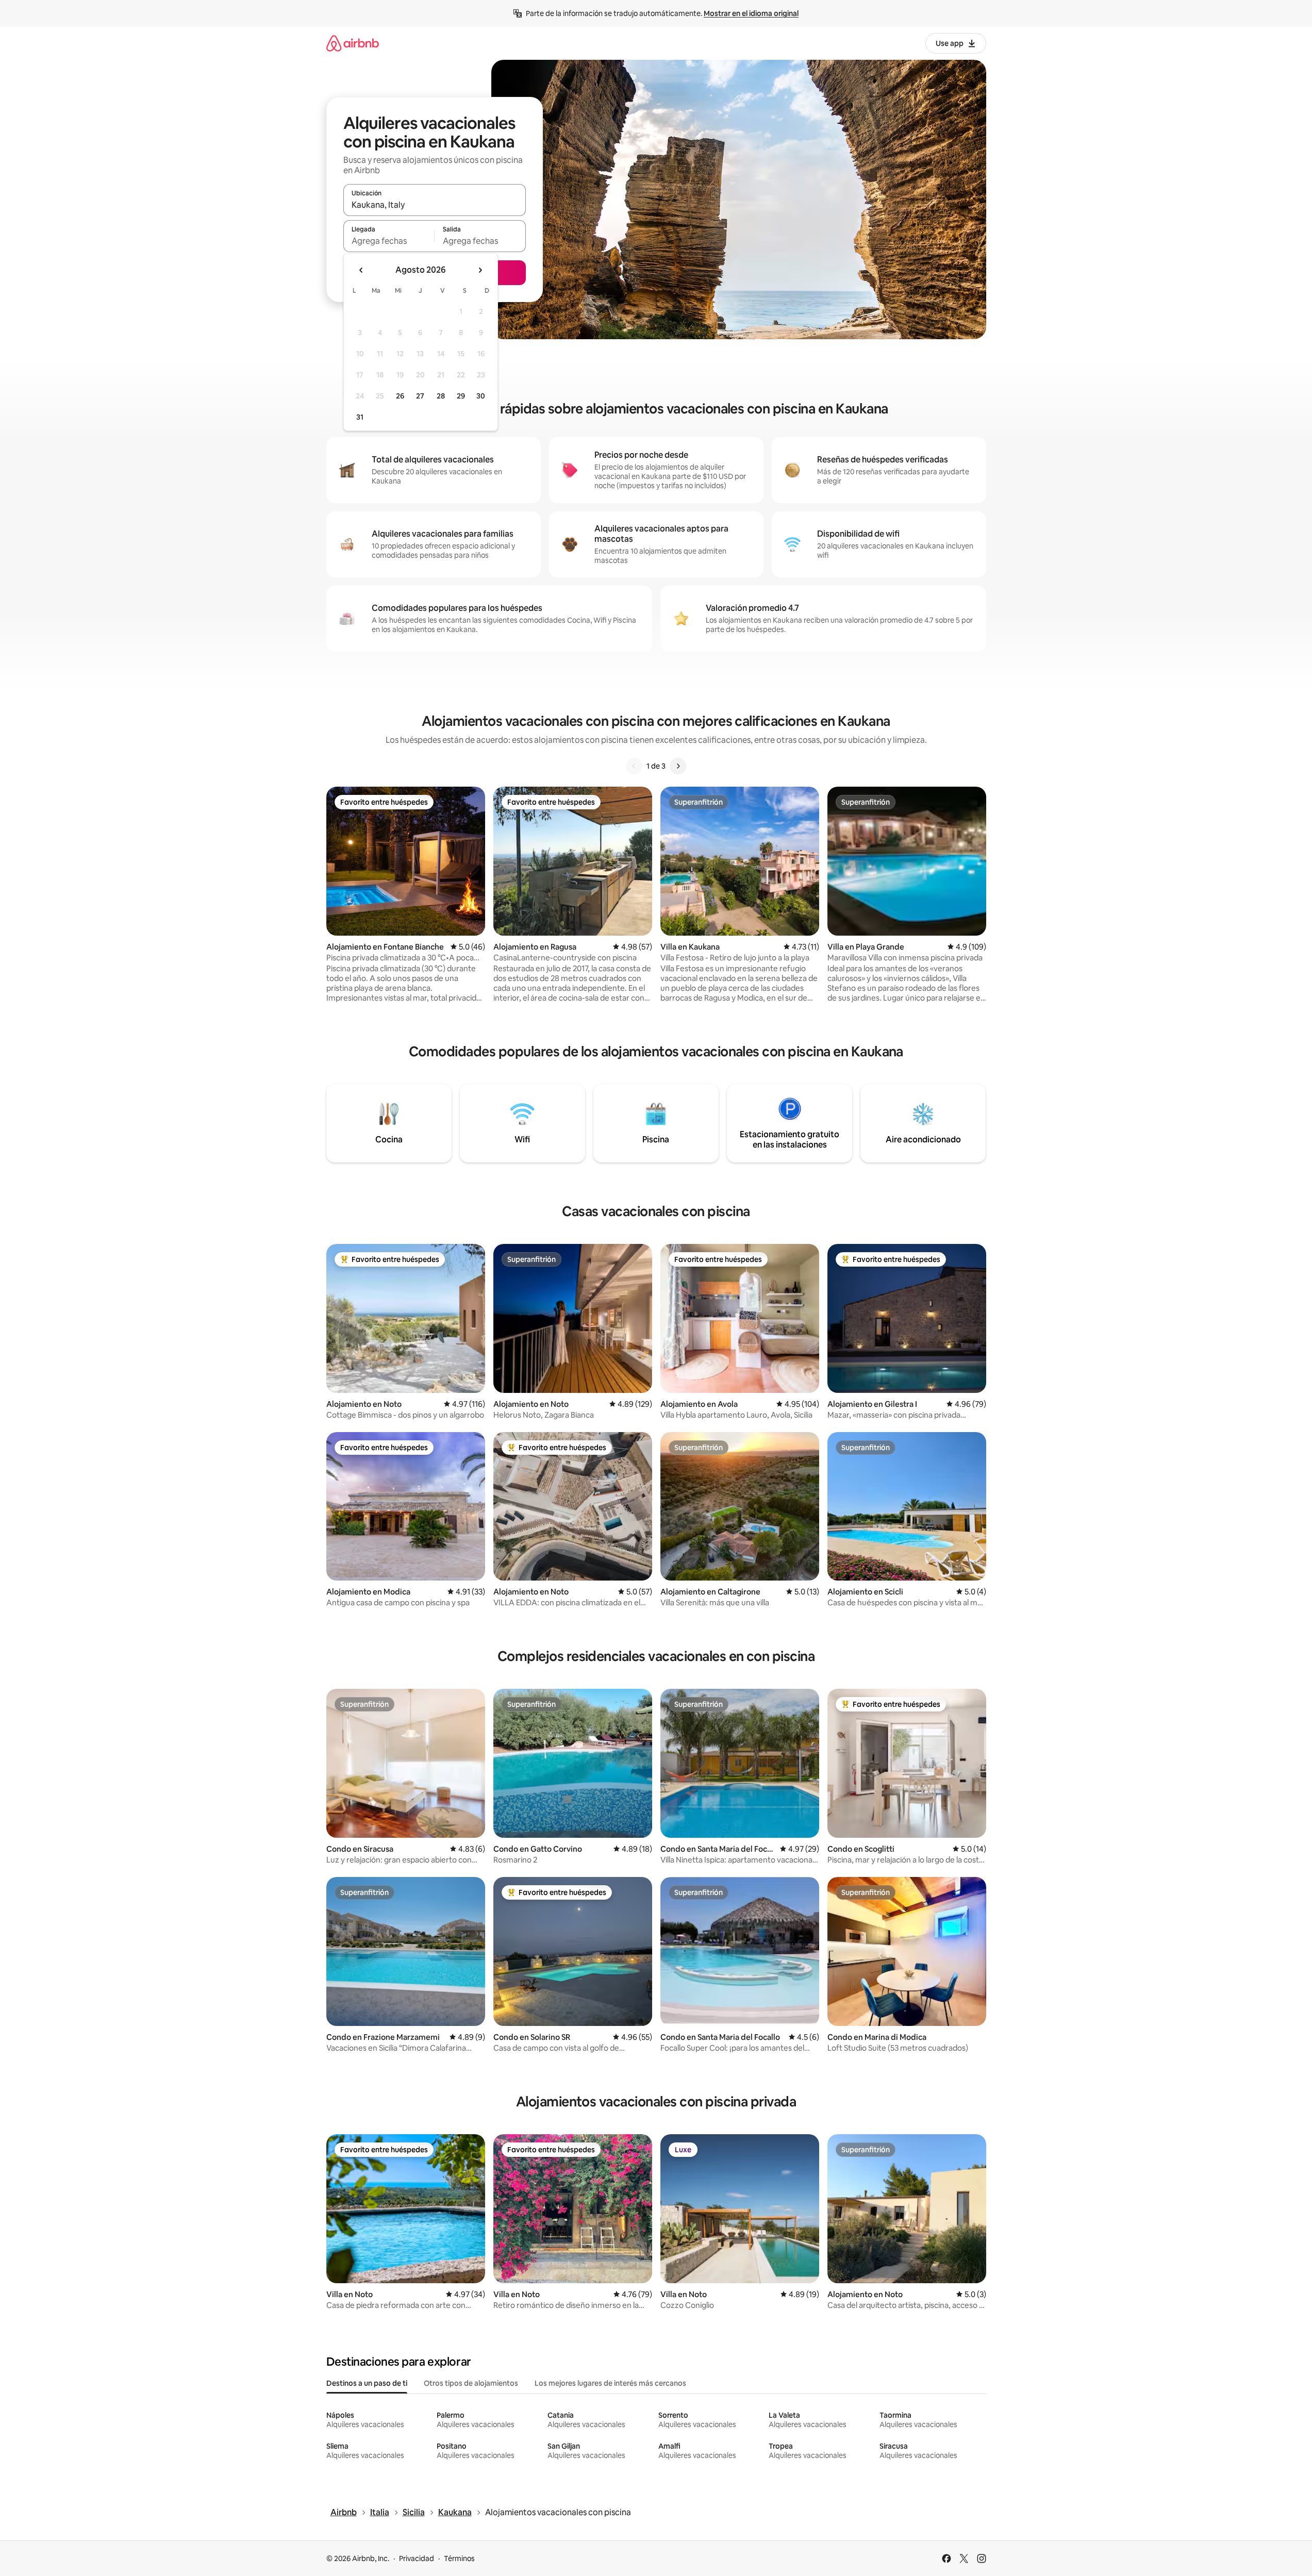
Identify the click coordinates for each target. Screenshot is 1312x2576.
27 (420, 396)
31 (360, 417)
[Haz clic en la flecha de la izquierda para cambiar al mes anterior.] (361, 270)
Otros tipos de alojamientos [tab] (471, 2383)
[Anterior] (634, 766)
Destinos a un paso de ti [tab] (367, 2383)
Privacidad (417, 2558)
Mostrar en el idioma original (751, 13)
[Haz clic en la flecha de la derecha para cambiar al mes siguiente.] (480, 270)
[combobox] (435, 205)
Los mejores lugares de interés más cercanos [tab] (610, 2383)
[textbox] (389, 241)
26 (400, 396)
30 (481, 396)
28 (441, 396)
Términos (459, 2558)
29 (461, 396)
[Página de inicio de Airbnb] (353, 43)
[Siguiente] (678, 766)
